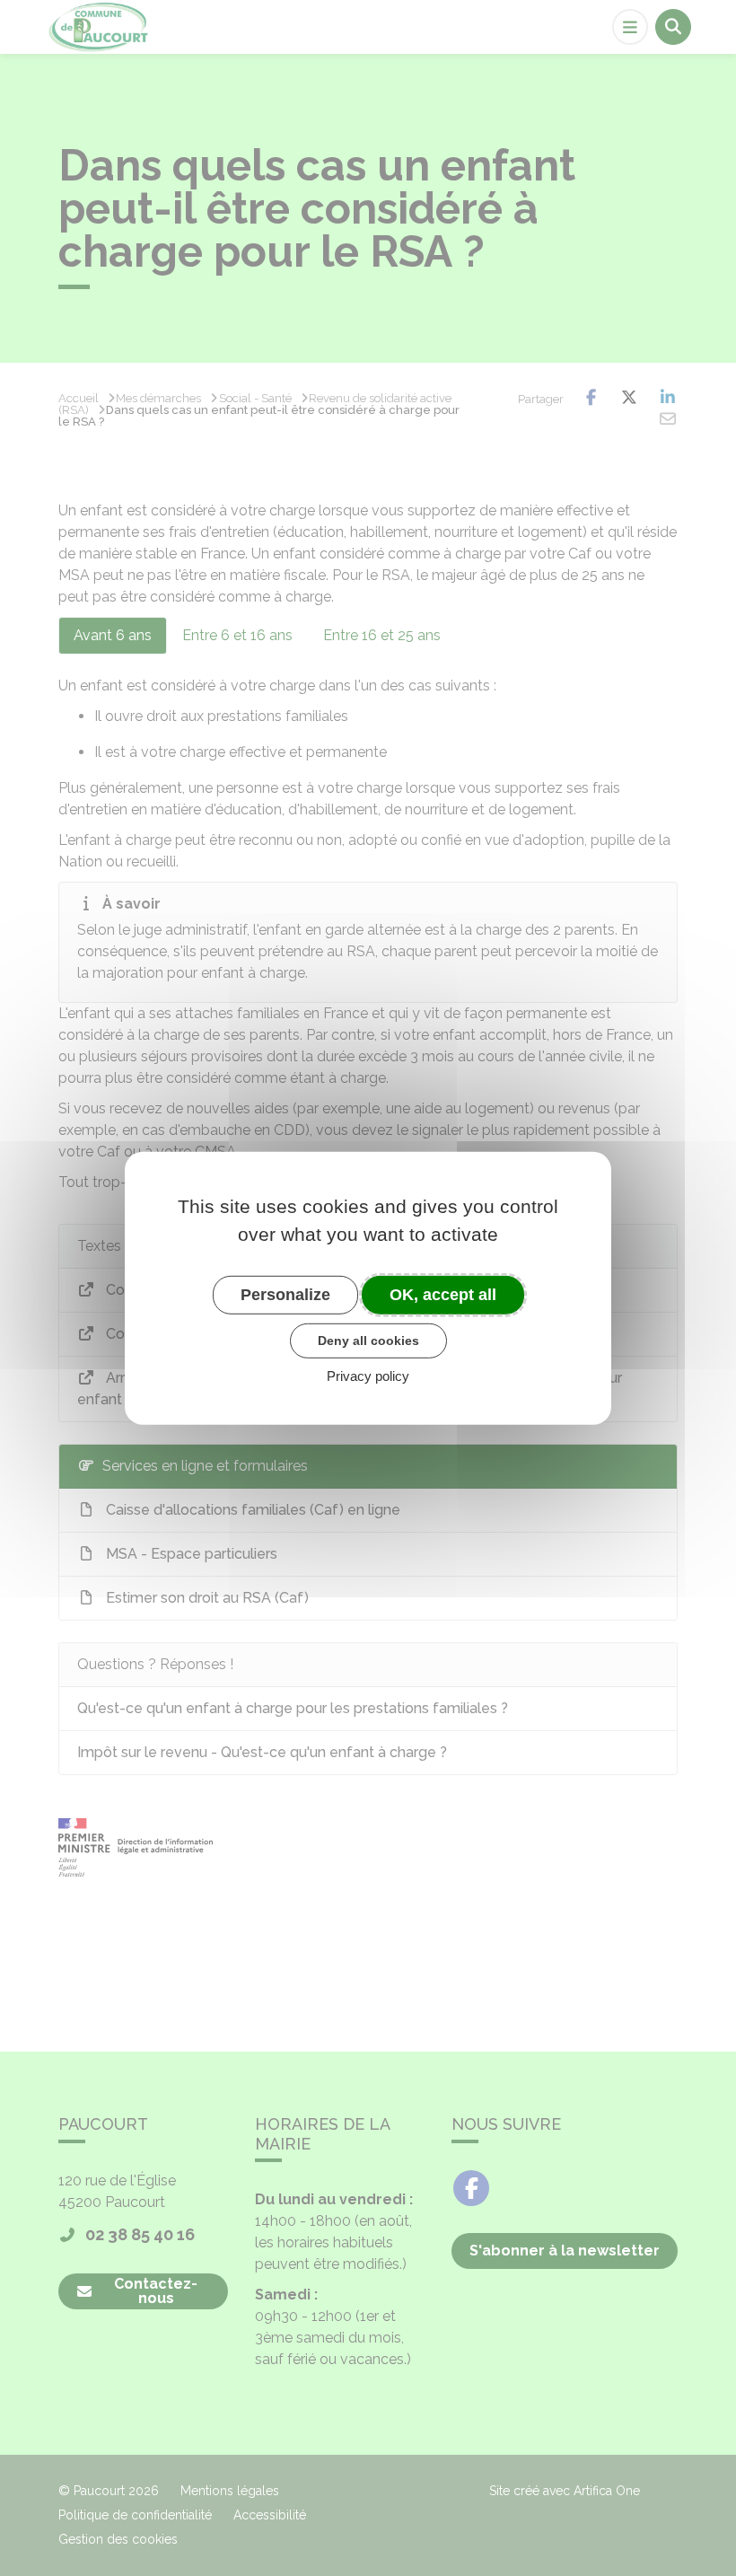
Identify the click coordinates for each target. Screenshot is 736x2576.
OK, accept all (443, 1294)
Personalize (285, 1294)
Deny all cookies (368, 1341)
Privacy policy (368, 1376)
